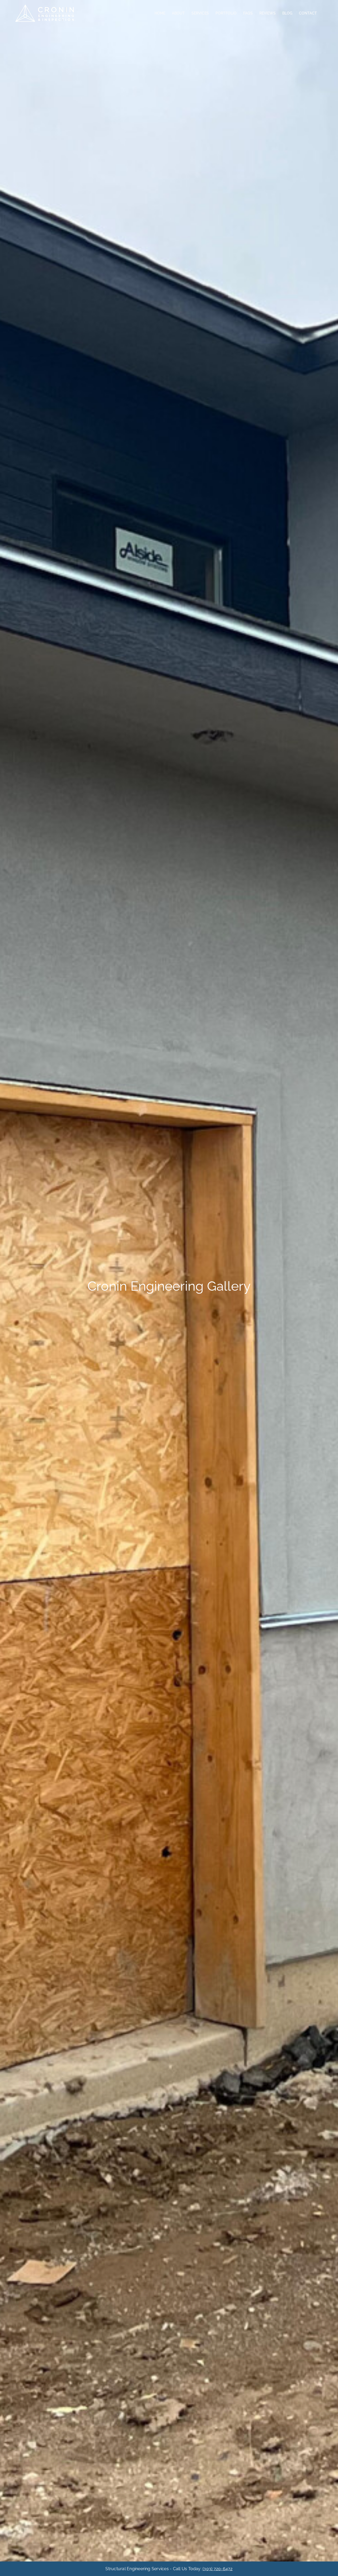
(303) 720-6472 (217, 2569)
